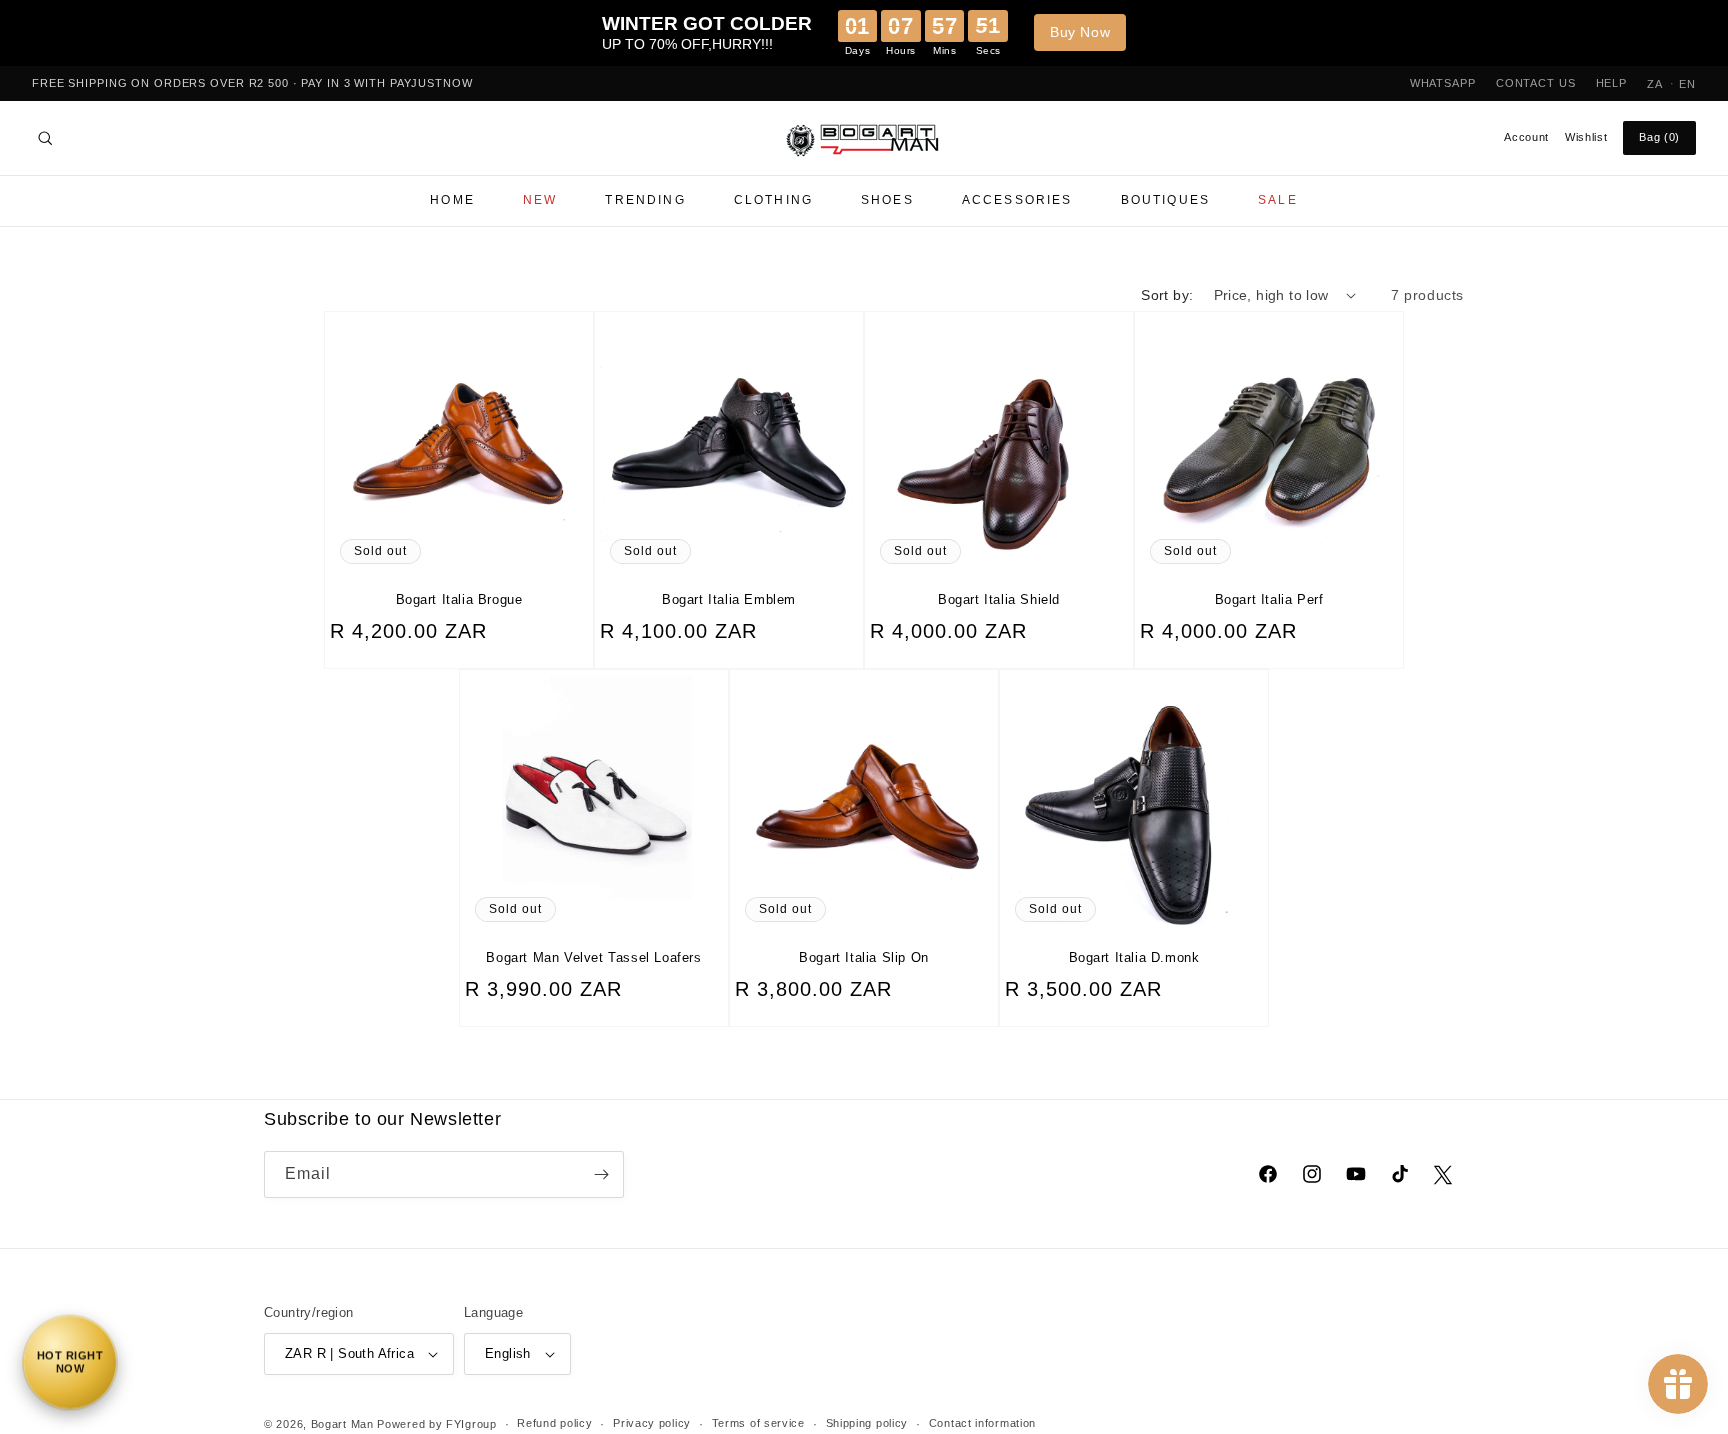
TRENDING (645, 200)
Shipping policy (867, 1423)
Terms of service (758, 1423)
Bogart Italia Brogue (459, 599)
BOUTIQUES (1165, 200)
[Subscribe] (601, 1174)
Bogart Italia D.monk (1134, 957)
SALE (1278, 200)
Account (1526, 137)
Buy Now (1080, 32)
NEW (540, 200)
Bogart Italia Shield (999, 599)
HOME (452, 200)
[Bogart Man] (864, 138)
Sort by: (1167, 295)
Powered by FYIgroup (436, 1424)
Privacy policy (652, 1423)
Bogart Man (342, 1424)
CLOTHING (773, 200)
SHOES (887, 200)
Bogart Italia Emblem (729, 599)
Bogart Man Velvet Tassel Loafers (593, 957)
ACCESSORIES (1017, 200)
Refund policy (554, 1423)
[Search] (45, 138)
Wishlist (1586, 137)
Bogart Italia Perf (1269, 599)
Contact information (982, 1423)
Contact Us (1536, 83)
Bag (1659, 137)
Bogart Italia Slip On (864, 957)
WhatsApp (1443, 83)
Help (1612, 83)
